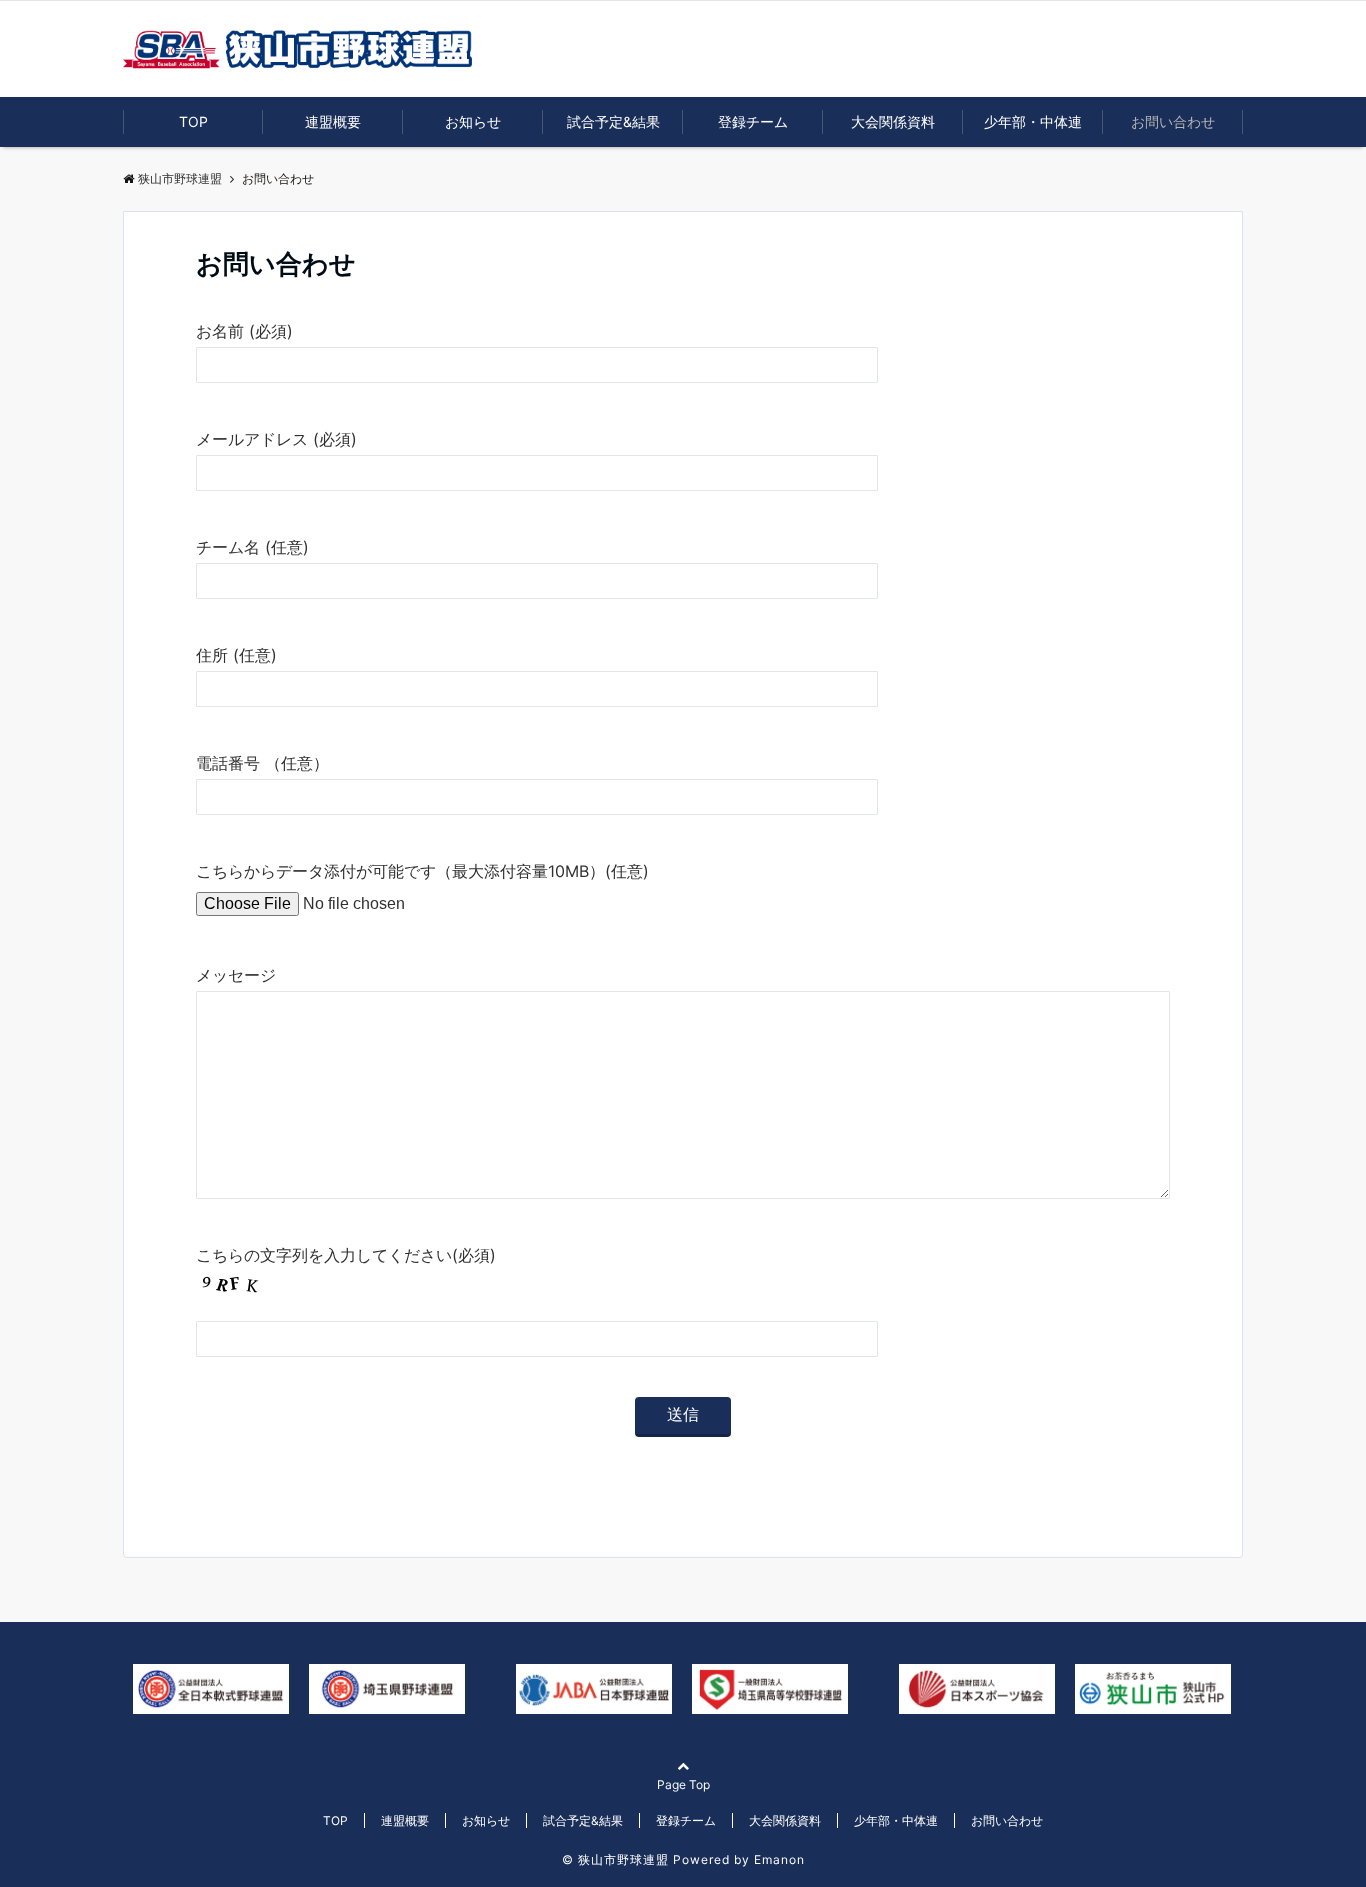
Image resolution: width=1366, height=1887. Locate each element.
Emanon (779, 1859)
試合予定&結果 (613, 121)
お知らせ (473, 121)
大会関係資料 (893, 121)
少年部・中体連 (1033, 121)
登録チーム (753, 121)
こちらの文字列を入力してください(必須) (346, 1255)
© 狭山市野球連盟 (615, 1859)
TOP (193, 121)
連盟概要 (333, 121)
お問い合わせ (1173, 121)
